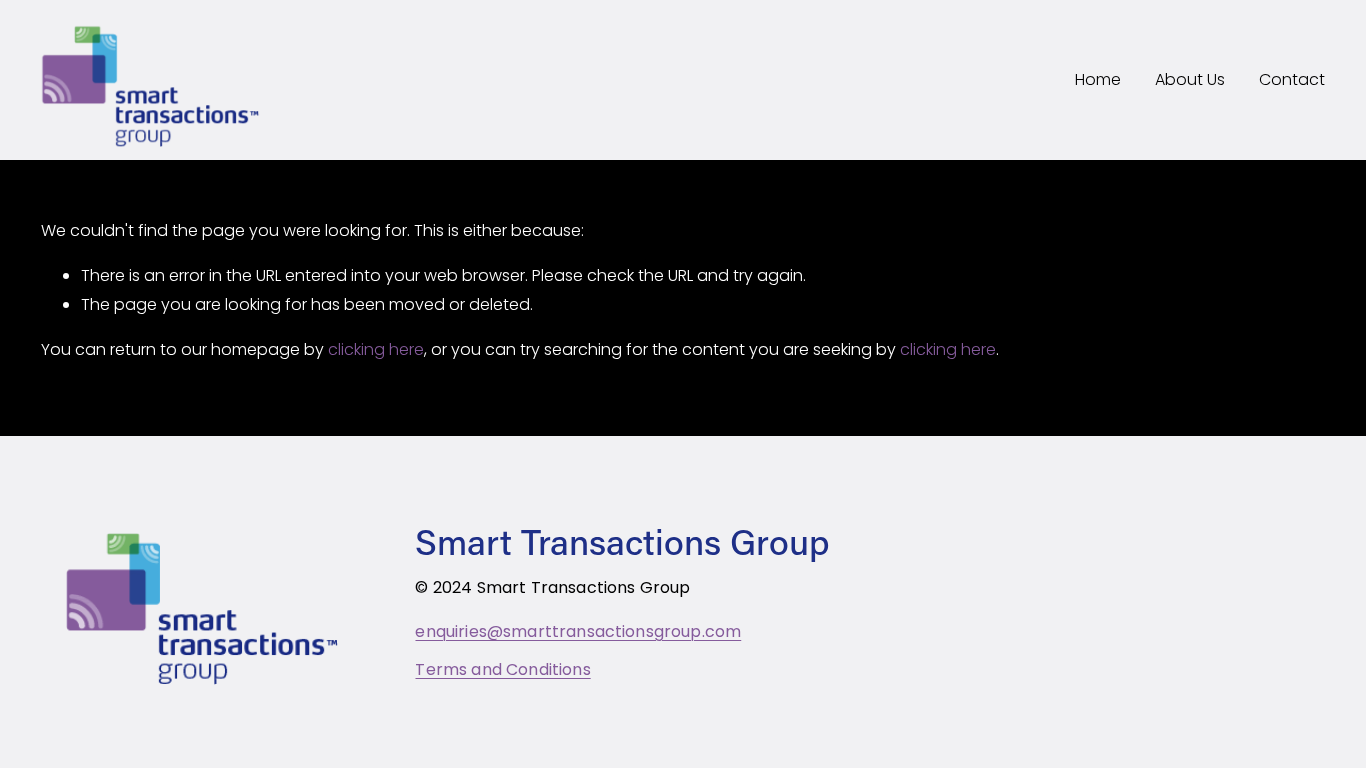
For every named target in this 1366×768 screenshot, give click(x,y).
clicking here (376, 349)
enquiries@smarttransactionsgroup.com (578, 632)
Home (1098, 79)
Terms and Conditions (502, 670)
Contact (1292, 79)
